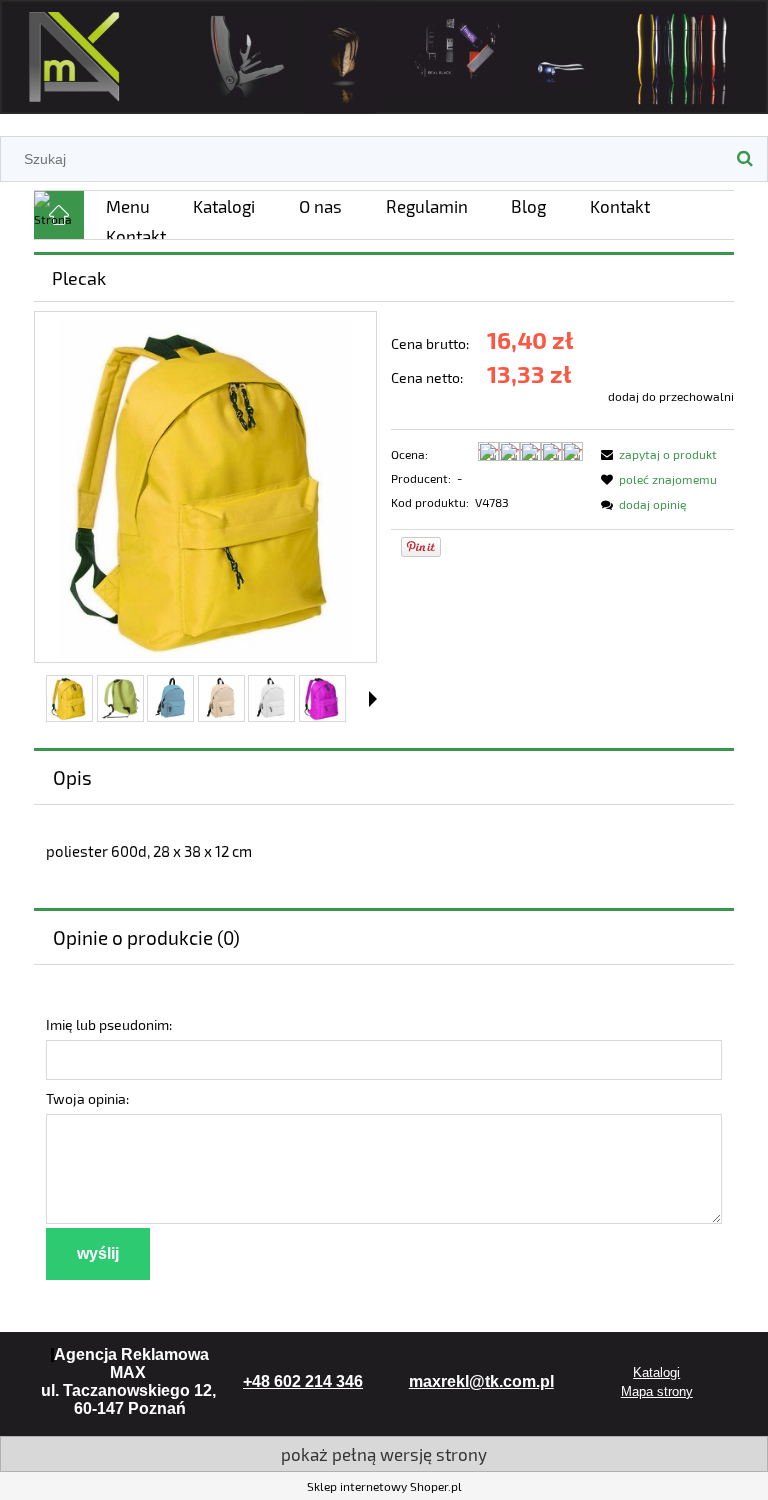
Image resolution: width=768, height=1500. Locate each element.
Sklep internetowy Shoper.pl (384, 1486)
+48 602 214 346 (303, 1381)
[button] (373, 699)
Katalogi (656, 1372)
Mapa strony (657, 1391)
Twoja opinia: (87, 1098)
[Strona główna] (384, 53)
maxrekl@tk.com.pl (481, 1381)
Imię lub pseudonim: (109, 1024)
